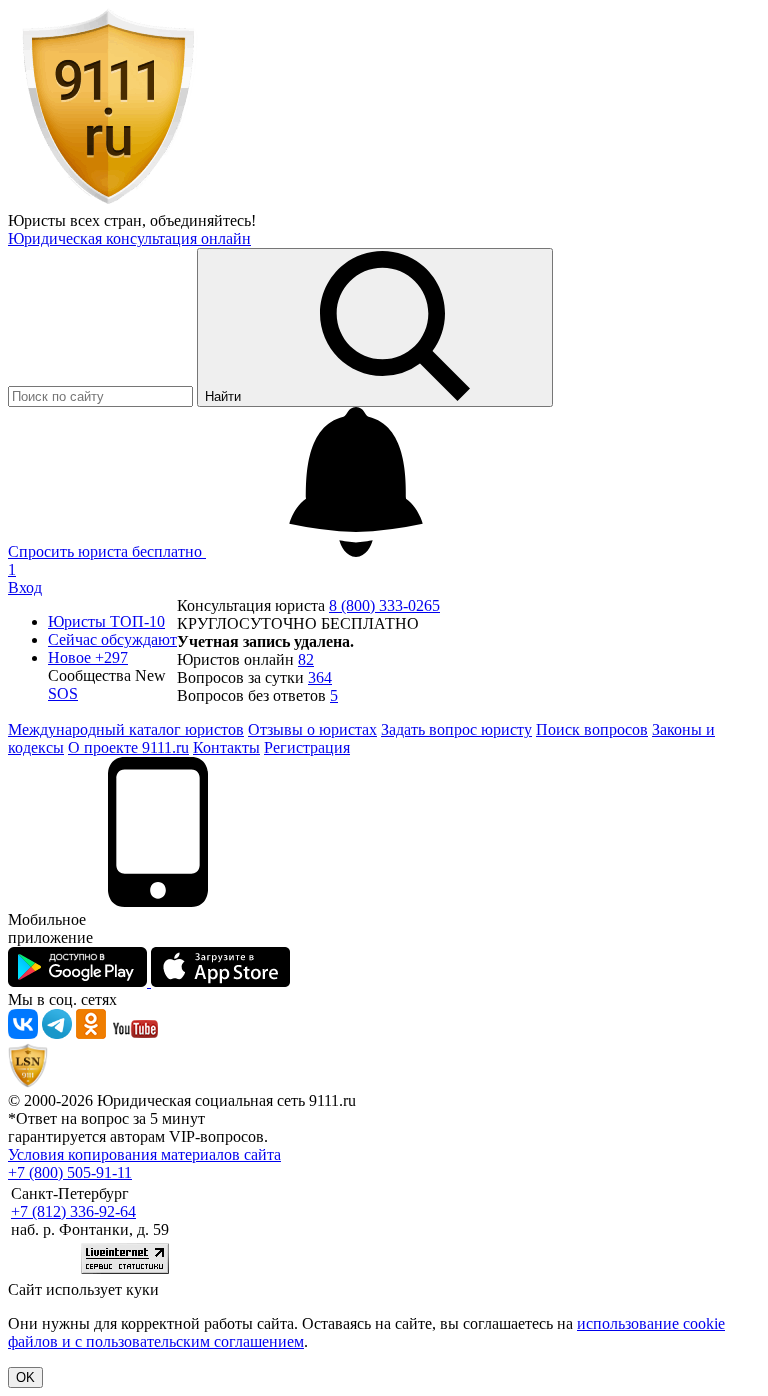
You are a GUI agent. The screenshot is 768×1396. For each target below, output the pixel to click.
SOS (63, 693)
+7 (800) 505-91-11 (70, 1172)
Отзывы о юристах (312, 729)
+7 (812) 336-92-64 (73, 1211)
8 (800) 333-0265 (384, 605)
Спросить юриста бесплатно (107, 551)
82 (306, 659)
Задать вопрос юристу (456, 729)
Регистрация (307, 747)
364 (320, 677)
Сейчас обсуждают (112, 639)
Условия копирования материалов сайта (144, 1154)
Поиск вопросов (592, 729)
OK (25, 1377)
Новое (88, 657)
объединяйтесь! (203, 220)
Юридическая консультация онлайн (129, 238)
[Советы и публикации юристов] (108, 202)
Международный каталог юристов (126, 729)
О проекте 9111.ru (128, 747)
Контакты (226, 747)
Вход (25, 587)
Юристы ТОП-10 (106, 621)
